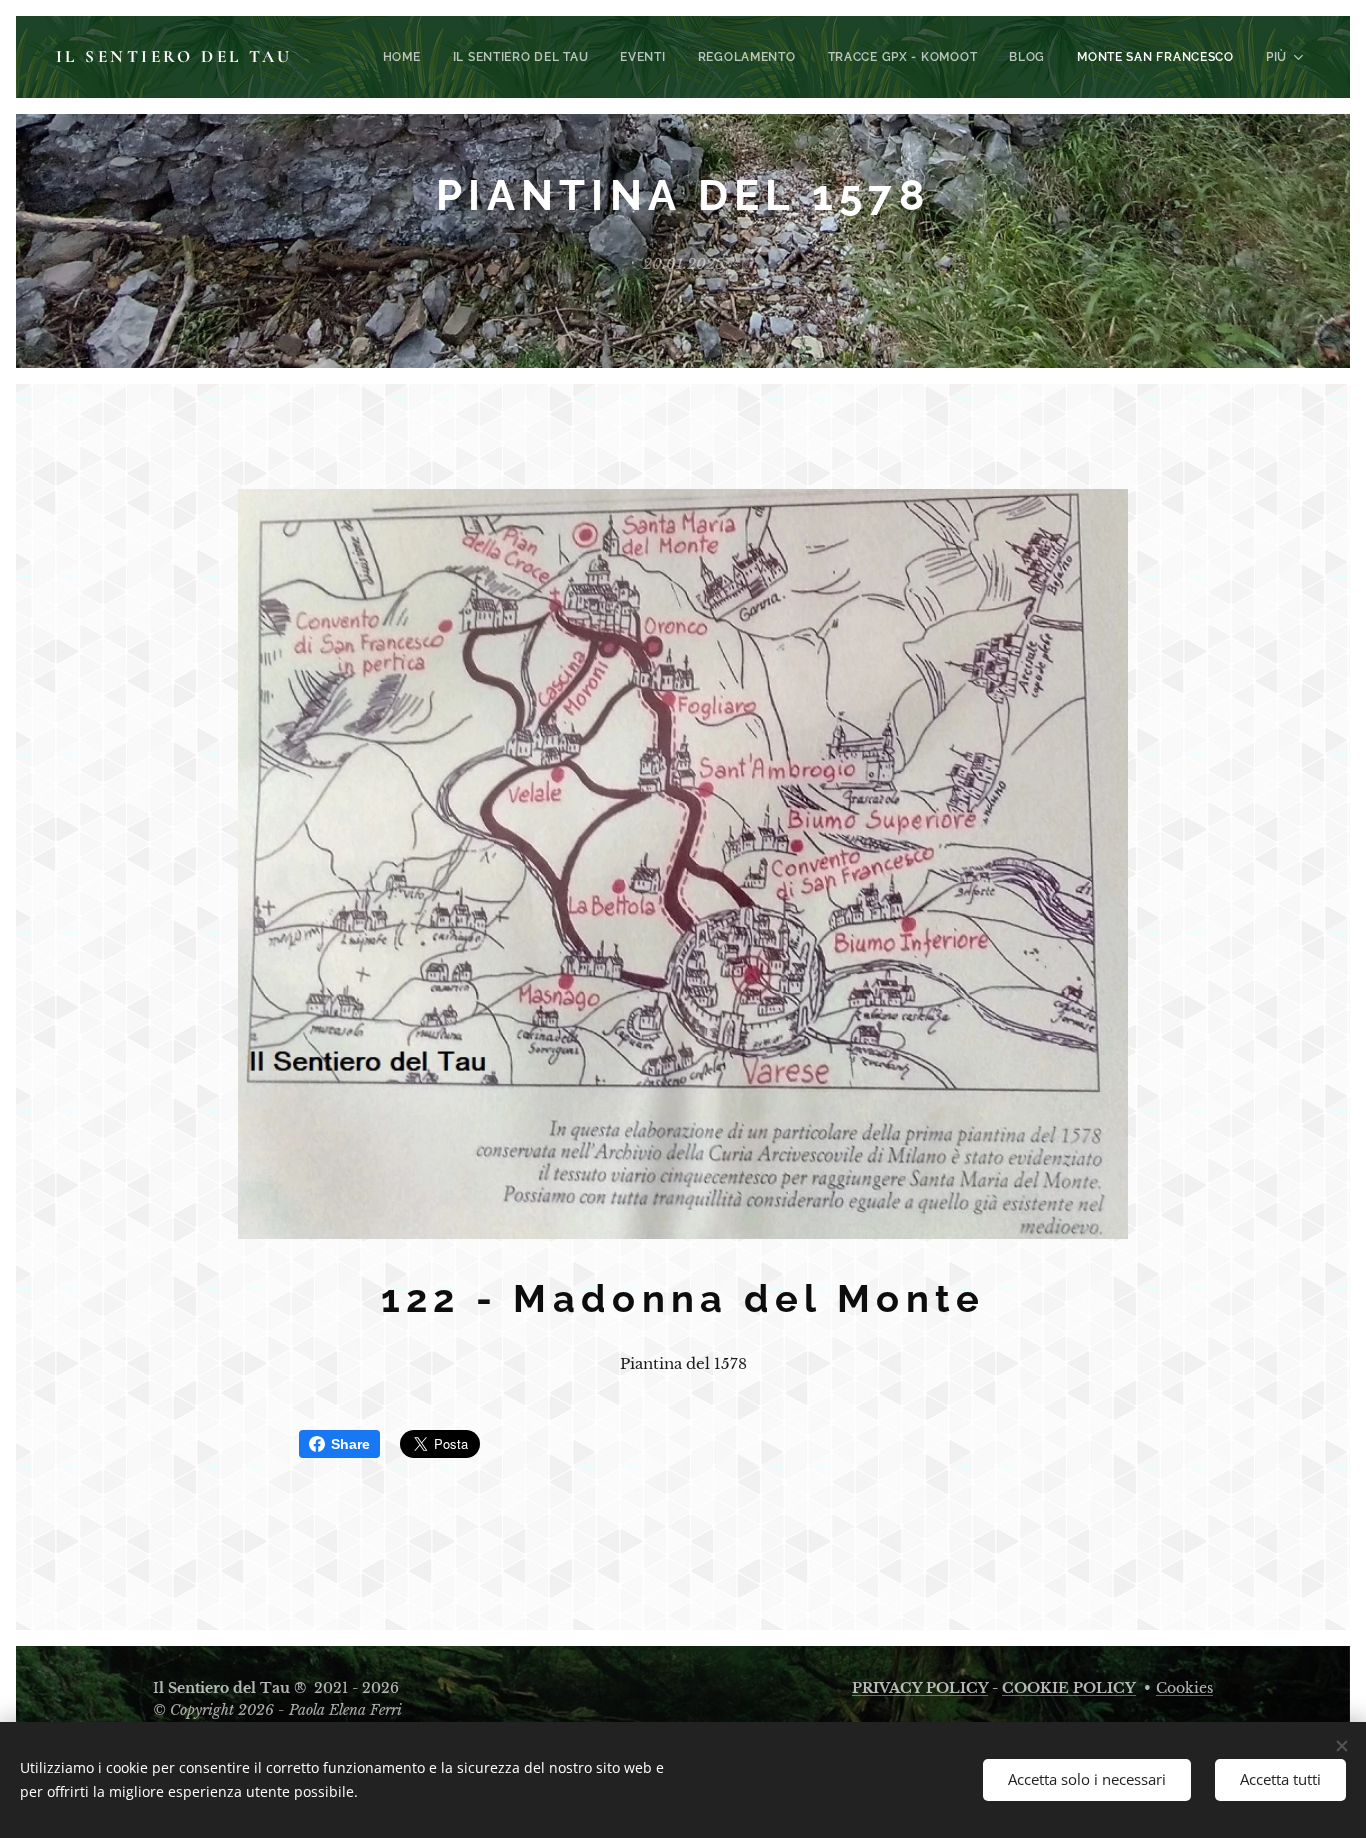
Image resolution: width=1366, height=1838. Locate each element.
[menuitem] (407, 57)
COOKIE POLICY (1069, 1688)
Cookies (1184, 1688)
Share (350, 1444)
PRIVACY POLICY (920, 1688)
